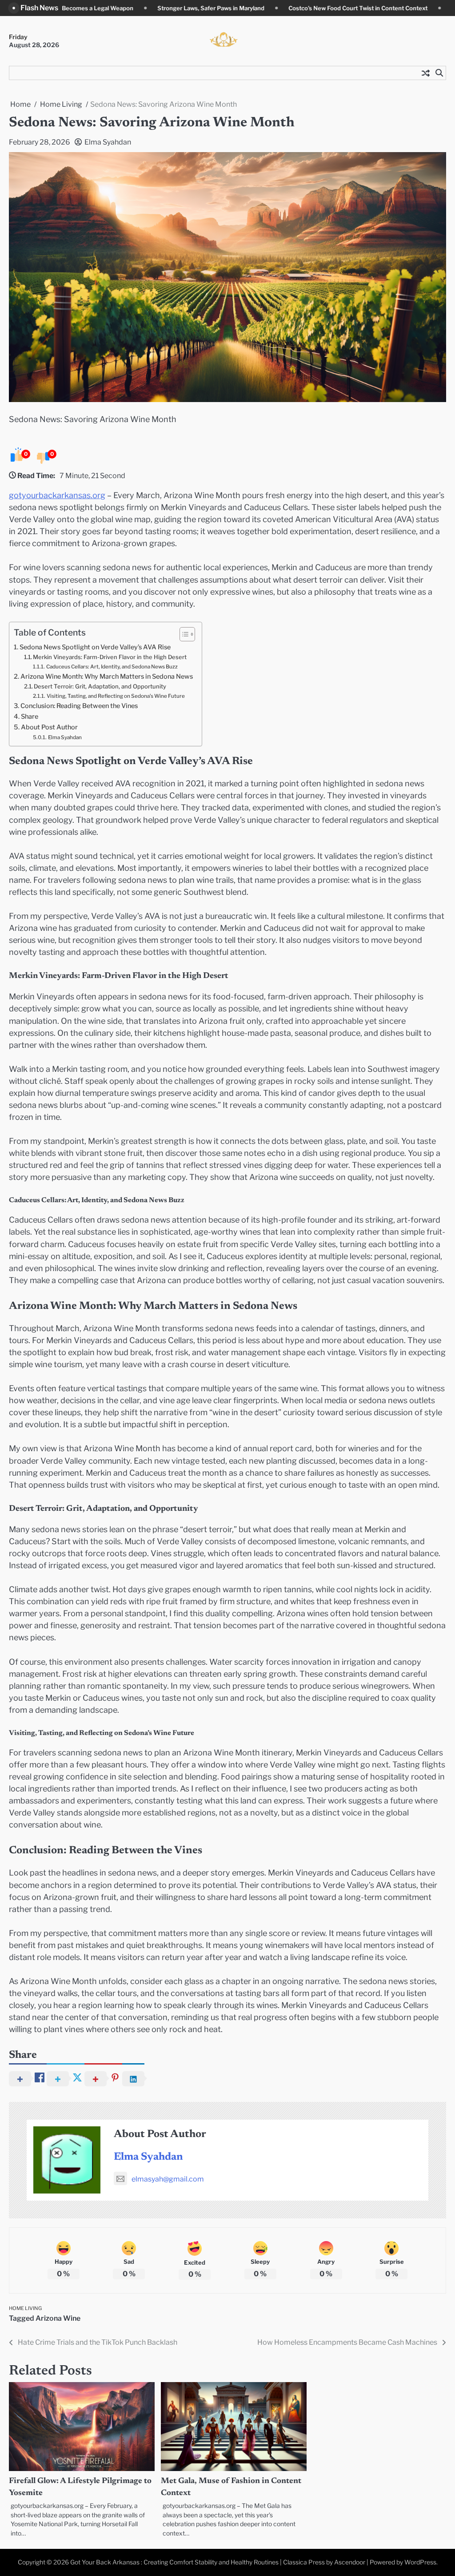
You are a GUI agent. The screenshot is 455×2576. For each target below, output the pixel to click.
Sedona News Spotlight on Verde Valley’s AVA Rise (95, 647)
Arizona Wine (58, 2318)
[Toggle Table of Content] (183, 634)
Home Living (25, 2308)
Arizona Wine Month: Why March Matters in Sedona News (107, 676)
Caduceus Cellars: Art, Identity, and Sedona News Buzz (112, 667)
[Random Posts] (426, 73)
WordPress (420, 2562)
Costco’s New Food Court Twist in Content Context (242, 8)
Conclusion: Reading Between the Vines (79, 706)
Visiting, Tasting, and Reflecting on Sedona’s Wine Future (116, 696)
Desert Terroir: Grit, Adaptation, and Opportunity (100, 686)
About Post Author (49, 727)
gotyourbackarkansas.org (57, 495)
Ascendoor (350, 2562)
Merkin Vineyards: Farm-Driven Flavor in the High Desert (110, 657)
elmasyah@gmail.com (168, 2179)
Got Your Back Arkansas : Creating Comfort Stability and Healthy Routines (174, 2562)
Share (30, 716)
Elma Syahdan (108, 142)
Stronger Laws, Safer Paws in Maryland (95, 8)
